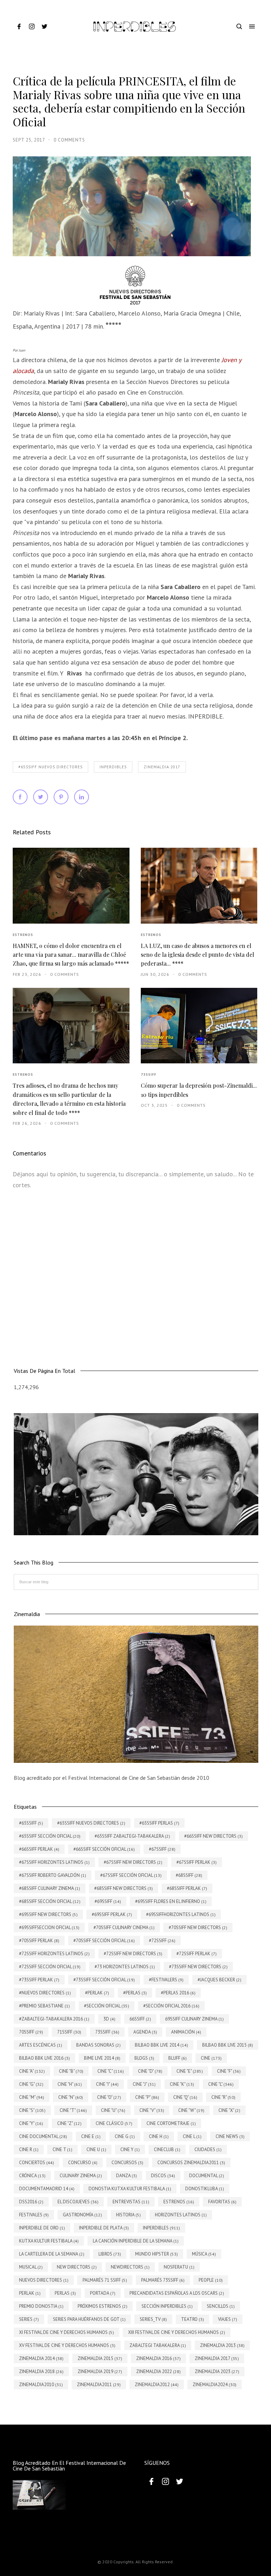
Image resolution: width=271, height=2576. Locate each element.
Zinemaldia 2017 (162, 767)
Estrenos (23, 935)
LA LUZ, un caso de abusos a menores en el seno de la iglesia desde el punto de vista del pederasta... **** (197, 955)
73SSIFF (149, 1074)
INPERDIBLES (113, 767)
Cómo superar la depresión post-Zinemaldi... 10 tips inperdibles (199, 1090)
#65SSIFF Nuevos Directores (50, 767)
